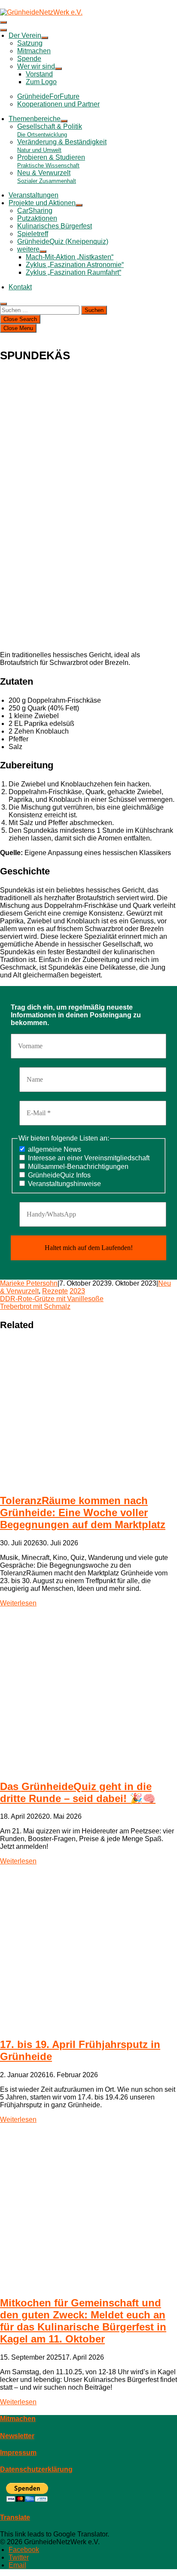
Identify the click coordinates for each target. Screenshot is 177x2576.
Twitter (19, 2557)
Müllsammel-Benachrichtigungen (77, 1167)
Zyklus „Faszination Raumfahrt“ (73, 272)
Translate (15, 2517)
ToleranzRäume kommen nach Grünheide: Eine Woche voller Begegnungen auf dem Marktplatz (83, 1513)
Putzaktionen (37, 218)
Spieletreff (33, 234)
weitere (28, 249)
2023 (77, 1291)
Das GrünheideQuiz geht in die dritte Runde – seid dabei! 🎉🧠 (78, 1792)
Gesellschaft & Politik (50, 130)
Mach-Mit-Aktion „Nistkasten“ (70, 257)
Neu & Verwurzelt (47, 177)
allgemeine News (54, 1149)
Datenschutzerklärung (36, 2469)
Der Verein (25, 35)
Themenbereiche (35, 119)
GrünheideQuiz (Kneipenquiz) (63, 241)
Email (17, 2565)
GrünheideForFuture (48, 96)
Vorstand (39, 74)
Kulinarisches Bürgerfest (55, 226)
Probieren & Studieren (51, 161)
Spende (29, 59)
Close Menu (18, 328)
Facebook (24, 2550)
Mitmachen (34, 51)
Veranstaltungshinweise (64, 1184)
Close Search (20, 319)
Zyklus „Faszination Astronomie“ (75, 265)
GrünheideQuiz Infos (58, 1175)
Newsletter (17, 2436)
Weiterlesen (18, 1603)
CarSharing (35, 211)
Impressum (18, 2453)
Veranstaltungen (34, 195)
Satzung (30, 43)
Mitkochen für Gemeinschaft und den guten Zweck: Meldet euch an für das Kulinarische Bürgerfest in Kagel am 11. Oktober (83, 2321)
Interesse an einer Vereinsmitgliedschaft (88, 1158)
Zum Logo (41, 82)
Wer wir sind (36, 66)
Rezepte (55, 1291)
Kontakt (20, 287)
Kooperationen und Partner (58, 104)
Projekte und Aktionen (42, 203)
